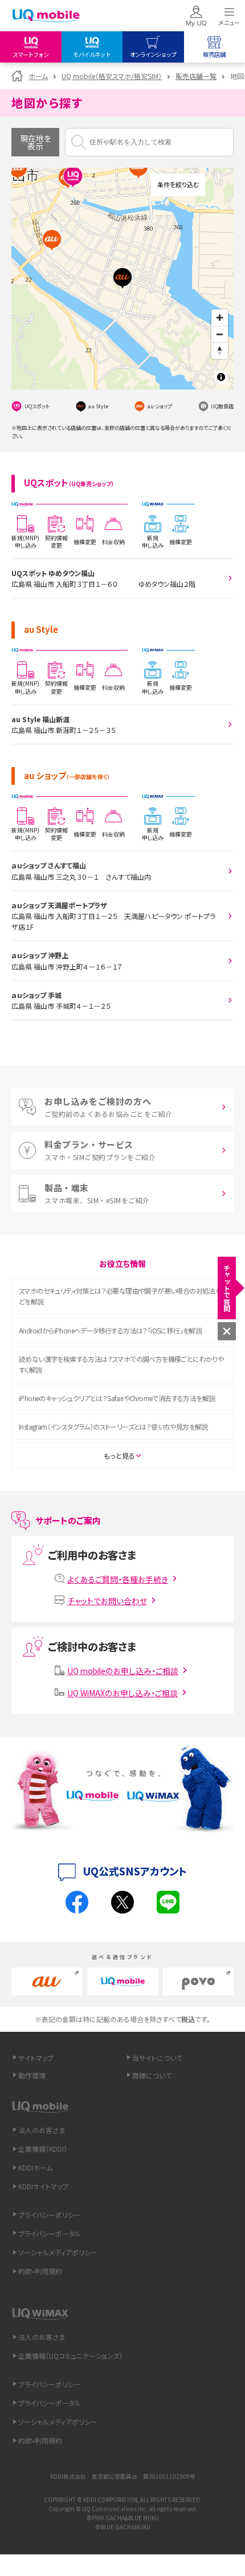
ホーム (38, 76)
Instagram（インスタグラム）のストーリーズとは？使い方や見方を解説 (113, 1426)
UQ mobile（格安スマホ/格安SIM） (112, 76)
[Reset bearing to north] (220, 351)
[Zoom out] (220, 334)
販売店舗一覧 (196, 76)
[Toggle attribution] (221, 377)
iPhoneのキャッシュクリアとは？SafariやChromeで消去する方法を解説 (117, 1398)
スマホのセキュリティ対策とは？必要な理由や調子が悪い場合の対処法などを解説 (120, 1296)
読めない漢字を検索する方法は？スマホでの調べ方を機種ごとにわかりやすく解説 (121, 1364)
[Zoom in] (220, 318)
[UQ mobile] (46, 17)
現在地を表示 (36, 142)
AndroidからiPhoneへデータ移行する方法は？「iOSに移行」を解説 (110, 1330)
